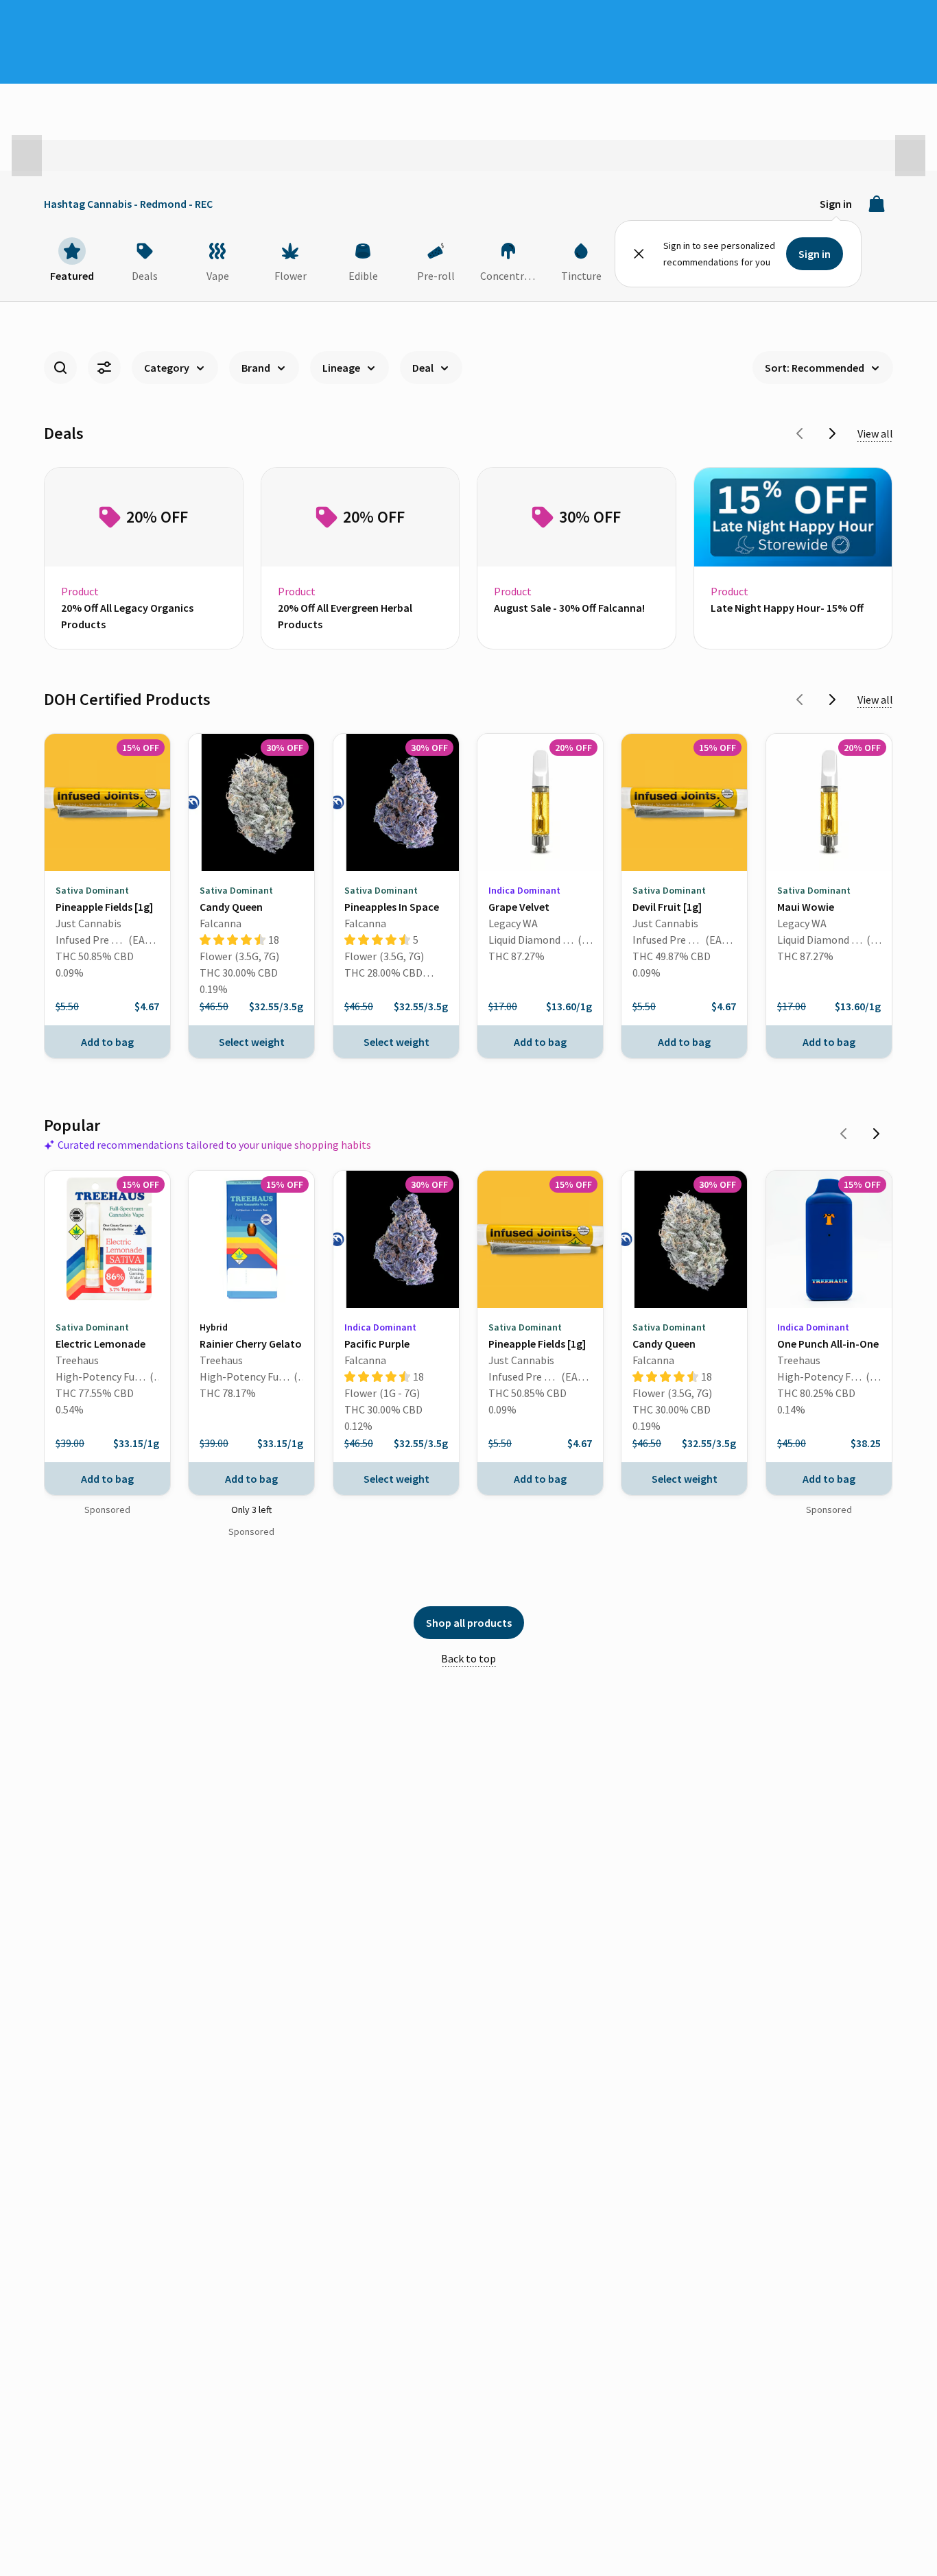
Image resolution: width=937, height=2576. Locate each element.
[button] (27, 156)
